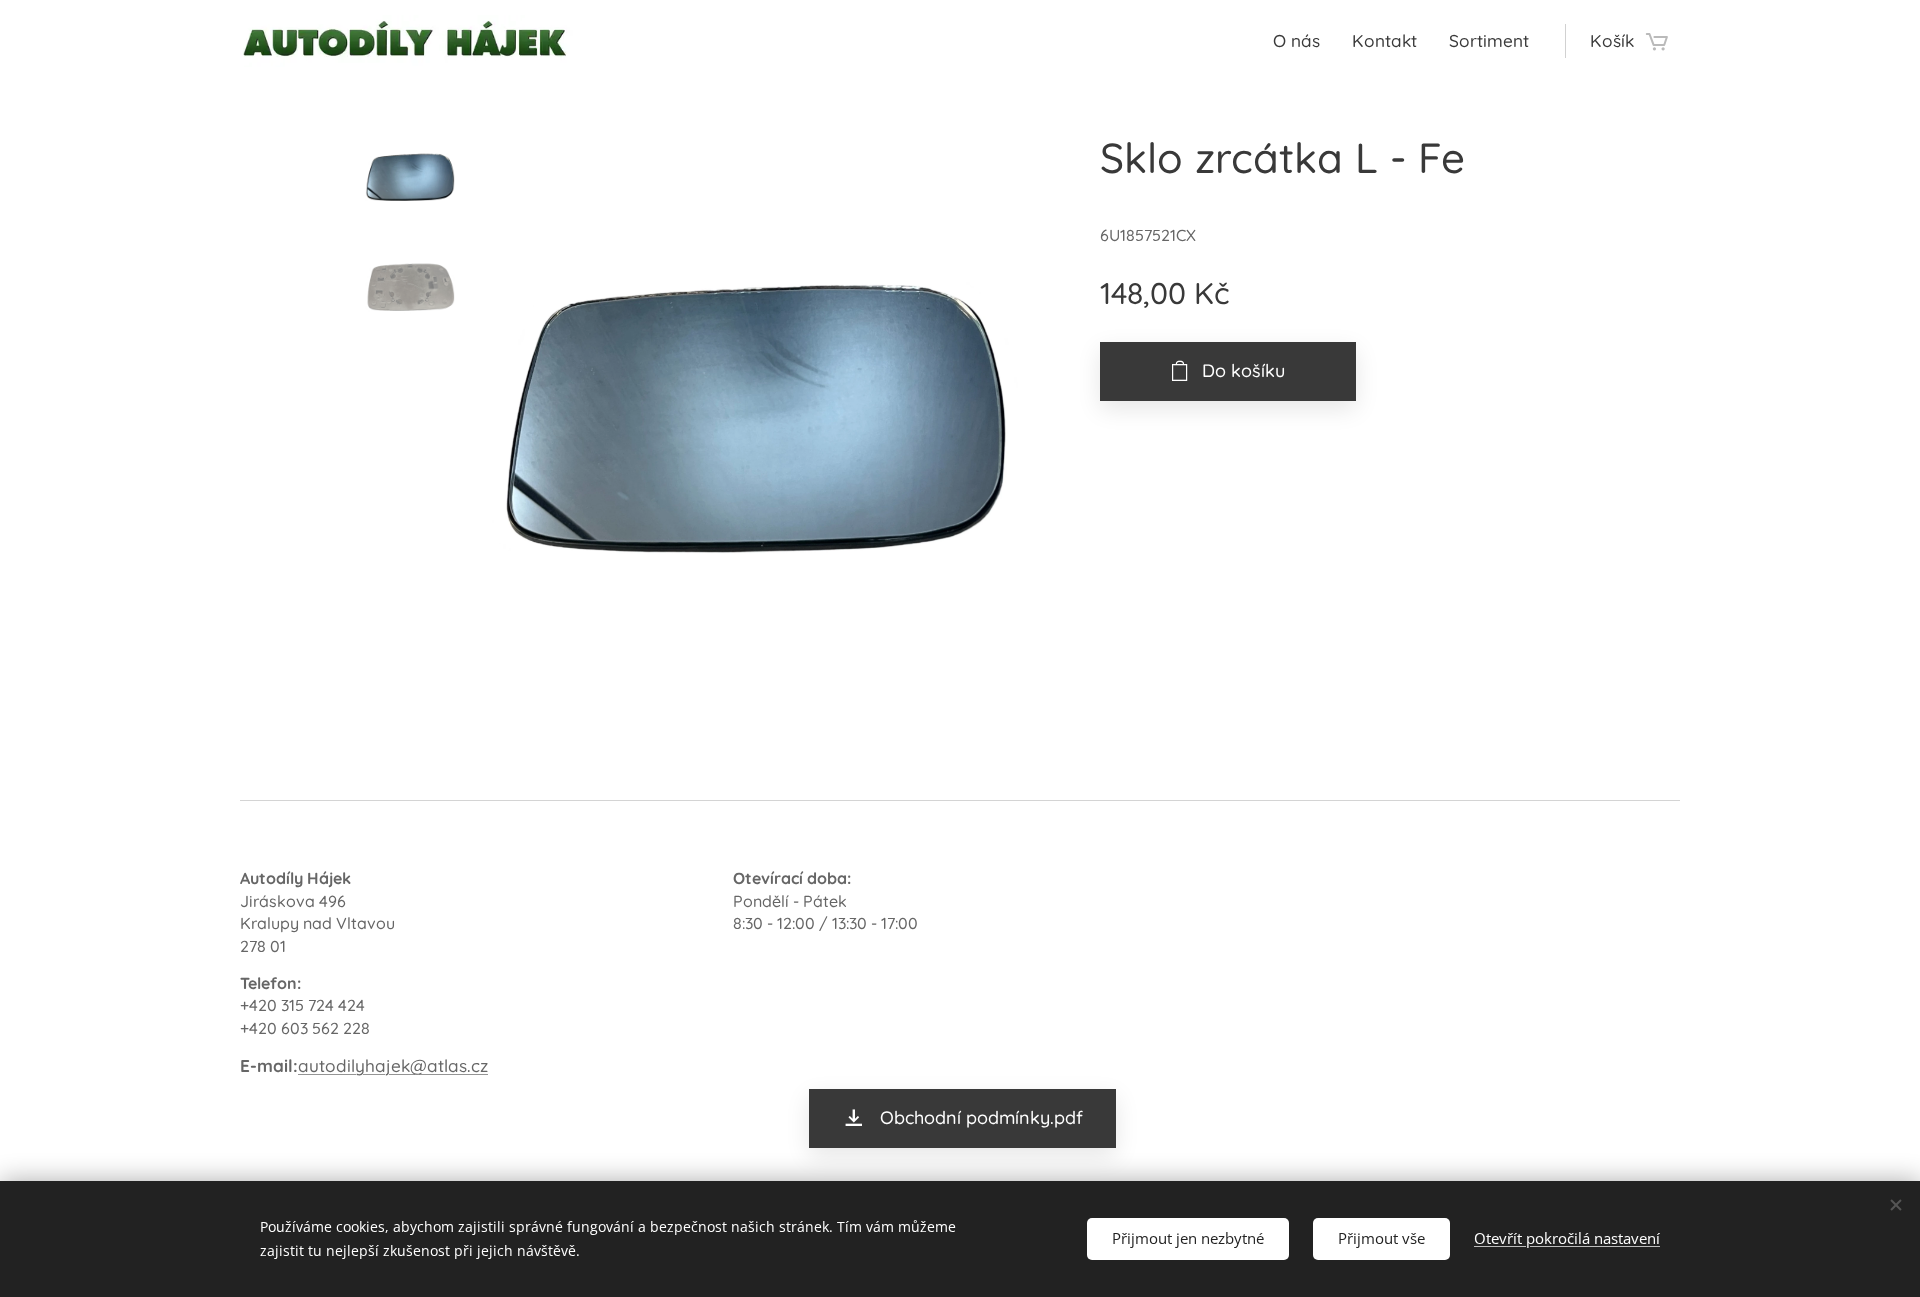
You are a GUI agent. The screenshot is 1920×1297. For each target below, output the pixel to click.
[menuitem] (1302, 41)
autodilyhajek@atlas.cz (393, 1065)
